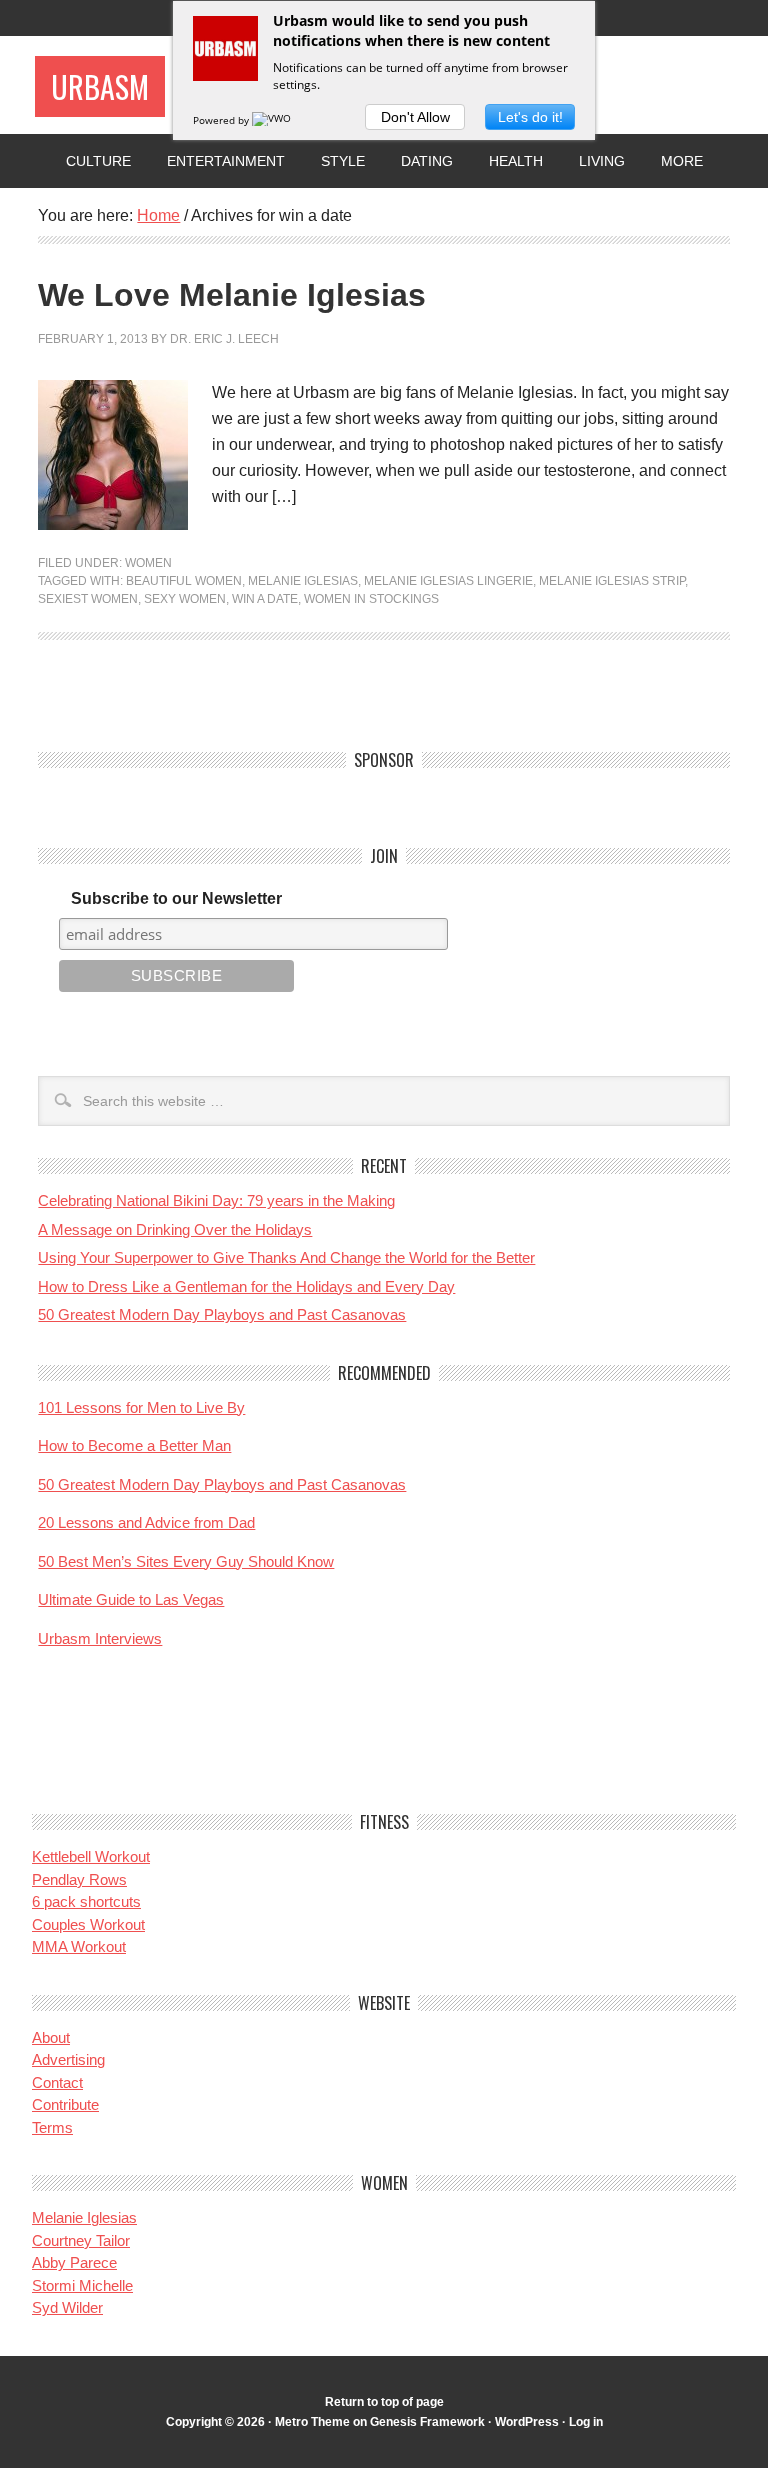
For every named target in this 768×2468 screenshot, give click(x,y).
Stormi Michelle (82, 2285)
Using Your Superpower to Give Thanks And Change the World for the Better (286, 1257)
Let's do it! (530, 117)
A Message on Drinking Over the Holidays (175, 1229)
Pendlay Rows (79, 1879)
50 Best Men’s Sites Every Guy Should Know (186, 1561)
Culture (98, 161)
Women (148, 563)
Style (343, 161)
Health (516, 161)
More (682, 161)
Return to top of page (384, 2402)
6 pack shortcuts (86, 1901)
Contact (57, 2082)
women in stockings (371, 599)
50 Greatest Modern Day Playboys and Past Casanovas (222, 1314)
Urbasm (100, 86)
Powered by (222, 120)
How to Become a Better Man (134, 1445)
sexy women (185, 599)
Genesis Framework (427, 2422)
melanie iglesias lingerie (448, 581)
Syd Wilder (67, 2307)
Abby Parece (74, 2262)
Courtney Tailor (81, 2240)
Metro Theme (312, 2422)
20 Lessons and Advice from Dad (146, 1522)
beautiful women (184, 581)
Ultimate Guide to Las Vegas (131, 1599)
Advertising (68, 2059)
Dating (427, 161)
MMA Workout (79, 1946)
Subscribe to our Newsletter (176, 898)
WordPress (527, 2422)
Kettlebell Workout (91, 1856)
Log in (586, 2422)
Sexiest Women (88, 599)
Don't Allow (415, 117)
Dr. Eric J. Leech (224, 339)
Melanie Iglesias (303, 581)
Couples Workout (88, 1924)
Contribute (65, 2104)
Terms (52, 2127)
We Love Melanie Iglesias (232, 295)
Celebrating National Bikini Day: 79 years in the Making (216, 1200)
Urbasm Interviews (100, 1638)
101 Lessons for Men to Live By (141, 1407)
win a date (265, 599)
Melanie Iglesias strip (612, 581)
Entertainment (226, 161)
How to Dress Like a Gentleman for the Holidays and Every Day (246, 1286)
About (51, 2037)
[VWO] (273, 120)
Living (602, 161)
